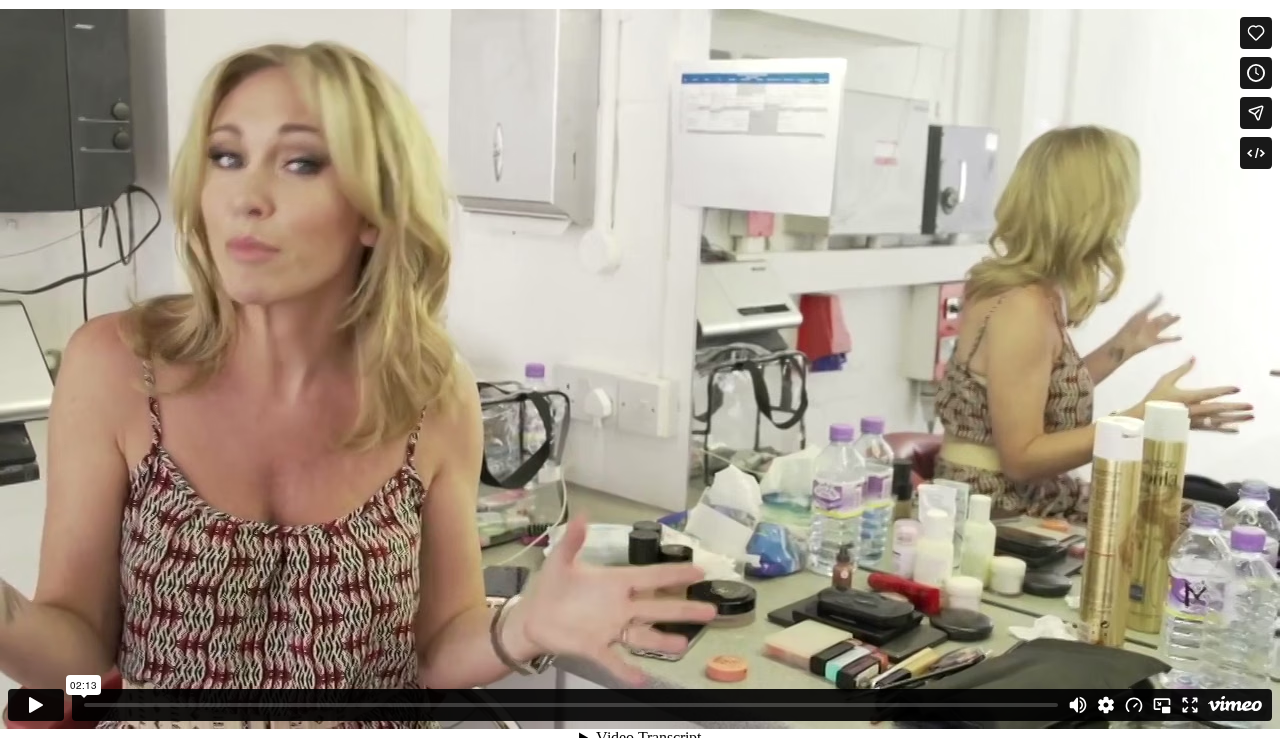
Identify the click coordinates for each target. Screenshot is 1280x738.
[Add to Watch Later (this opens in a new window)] (1256, 73)
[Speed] (1134, 705)
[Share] (1256, 113)
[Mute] (1078, 705)
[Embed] (1256, 153)
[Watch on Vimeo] (1235, 705)
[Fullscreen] (1190, 705)
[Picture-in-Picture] (1162, 705)
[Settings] (1106, 705)
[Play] (36, 705)
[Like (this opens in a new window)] (1256, 33)
